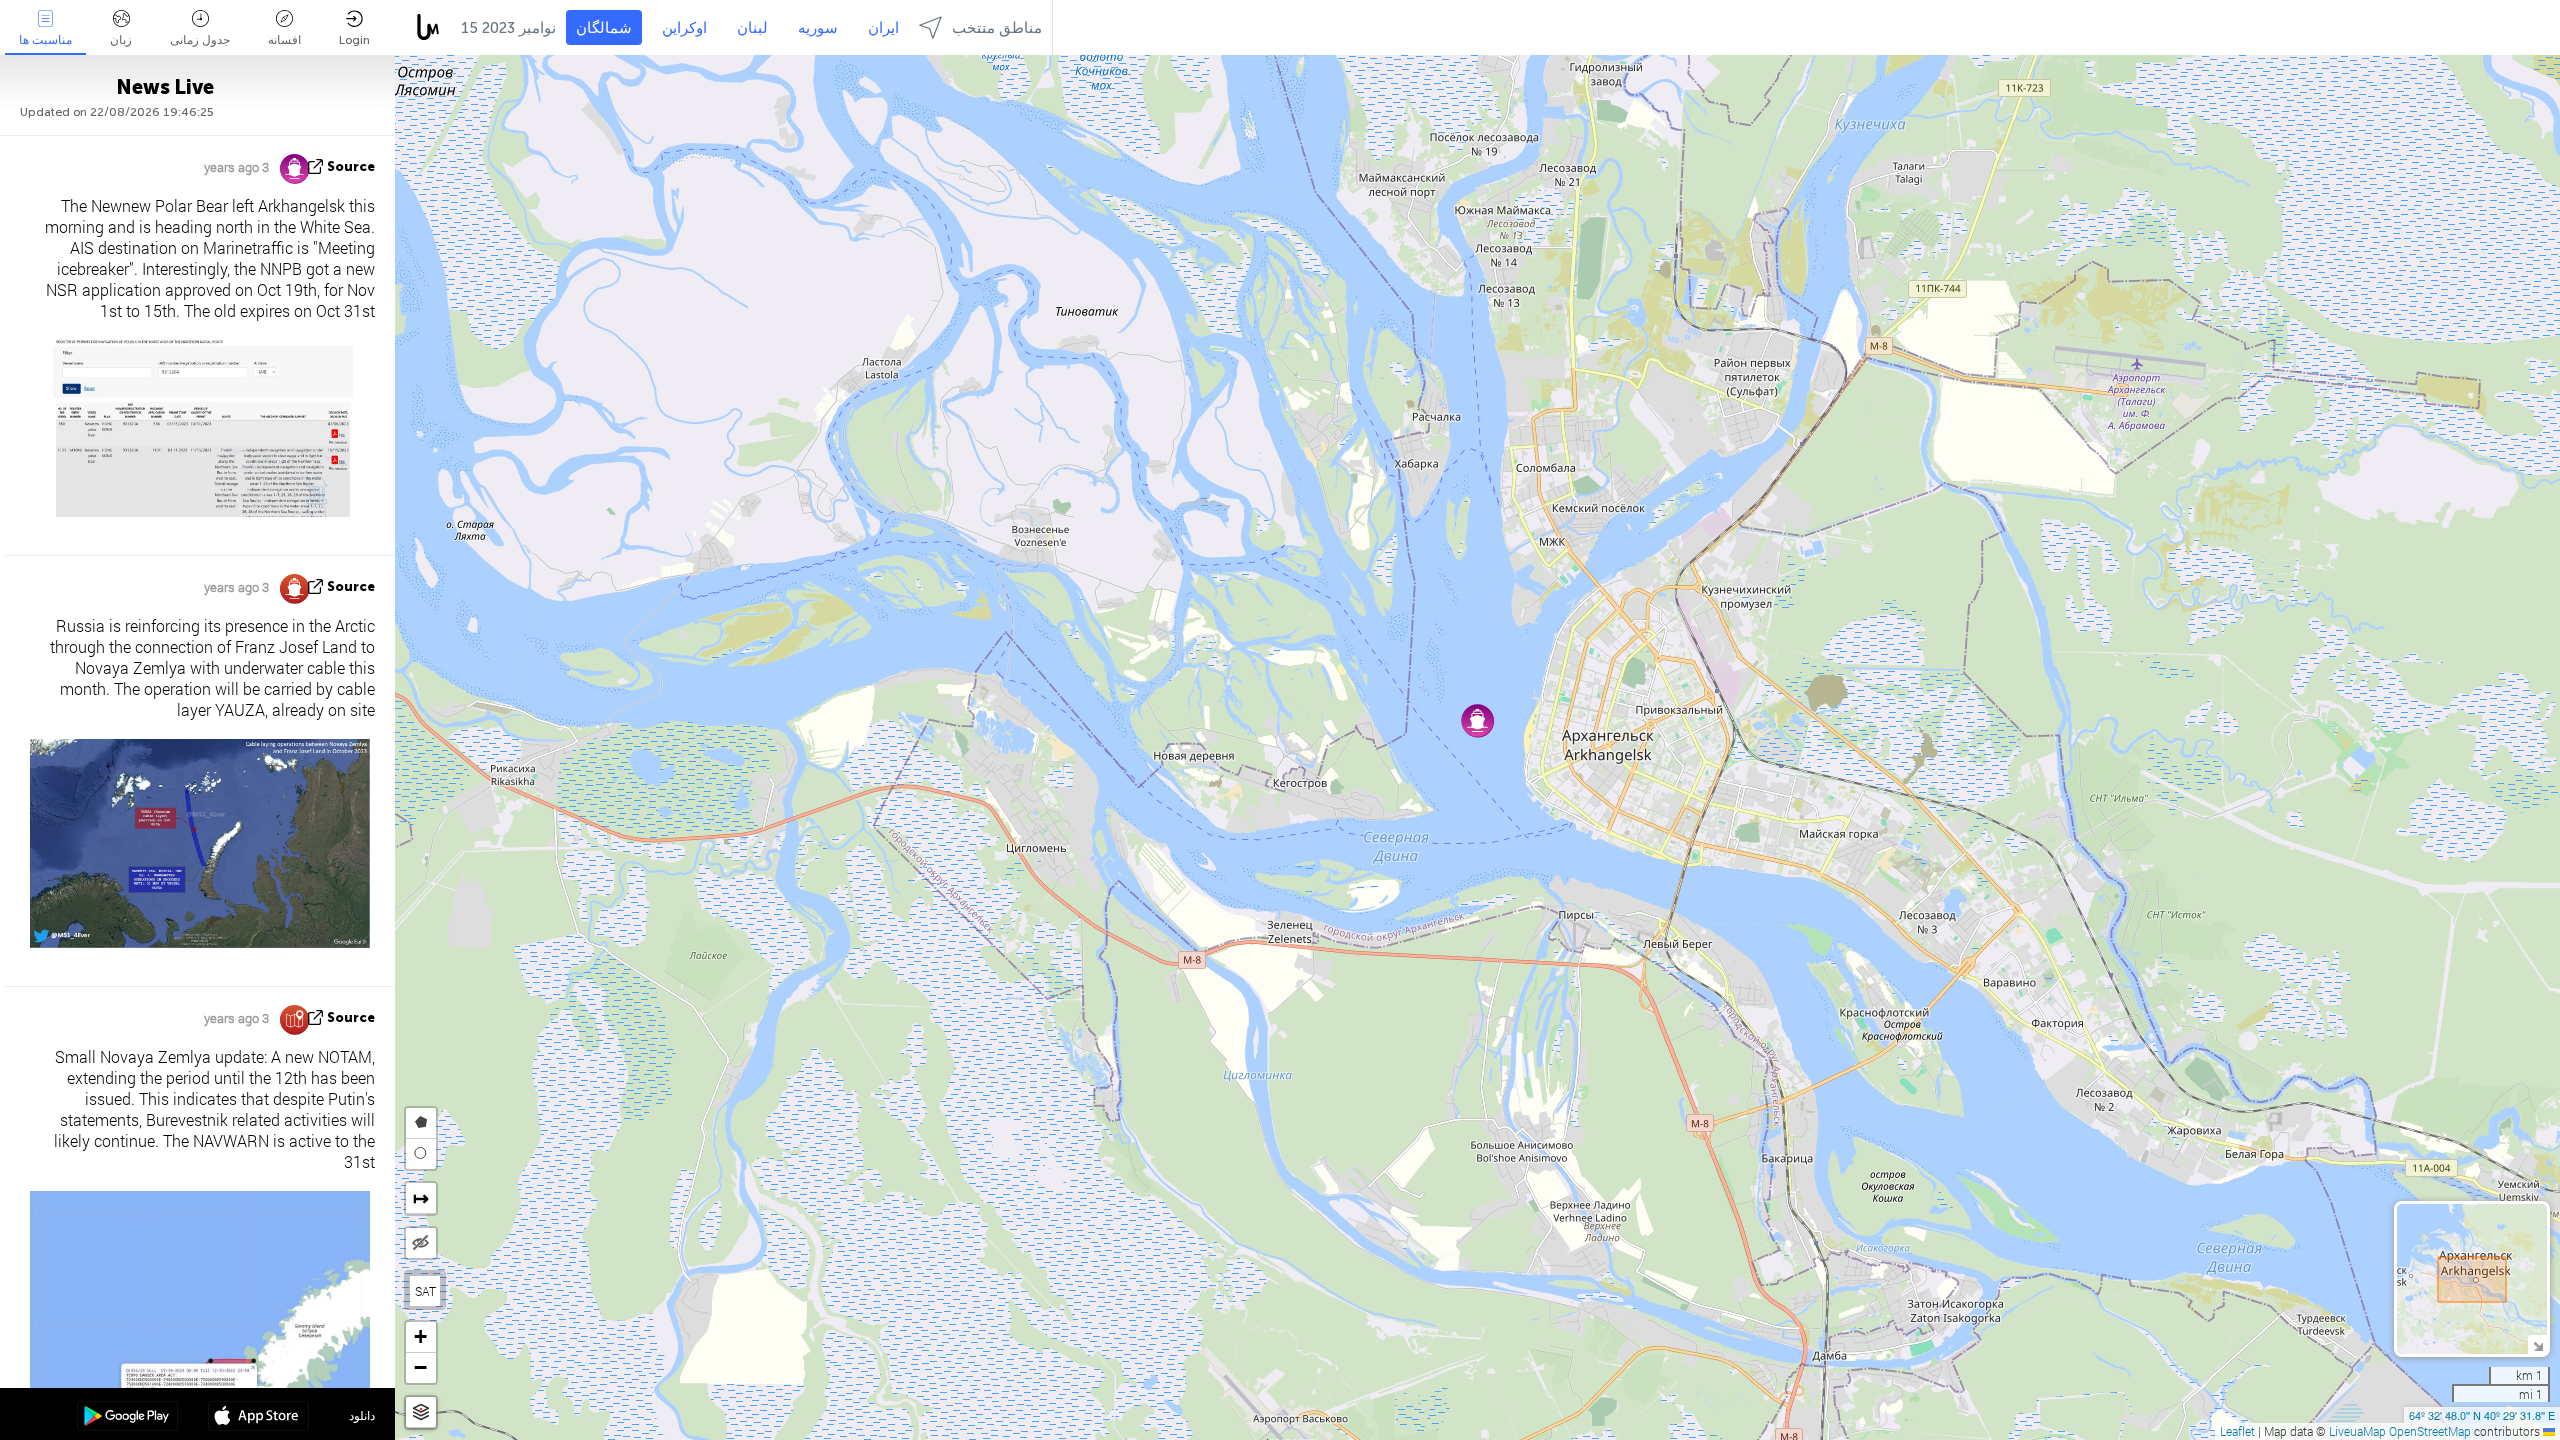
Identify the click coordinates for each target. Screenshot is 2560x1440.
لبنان (752, 28)
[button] (1477, 720)
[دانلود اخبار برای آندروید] (127, 1418)
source (351, 166)
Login (354, 40)
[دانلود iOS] (258, 1418)
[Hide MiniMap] (2537, 1344)
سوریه (818, 28)
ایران (883, 28)
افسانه (284, 40)
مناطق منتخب (997, 28)
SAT (425, 1291)
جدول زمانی (200, 40)
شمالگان (604, 28)
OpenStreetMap (2430, 1431)
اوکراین (684, 28)
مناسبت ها (45, 40)
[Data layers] (421, 1412)
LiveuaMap (2357, 1431)
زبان (121, 40)
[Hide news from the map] (421, 1243)
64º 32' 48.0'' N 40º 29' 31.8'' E (2482, 1415)
